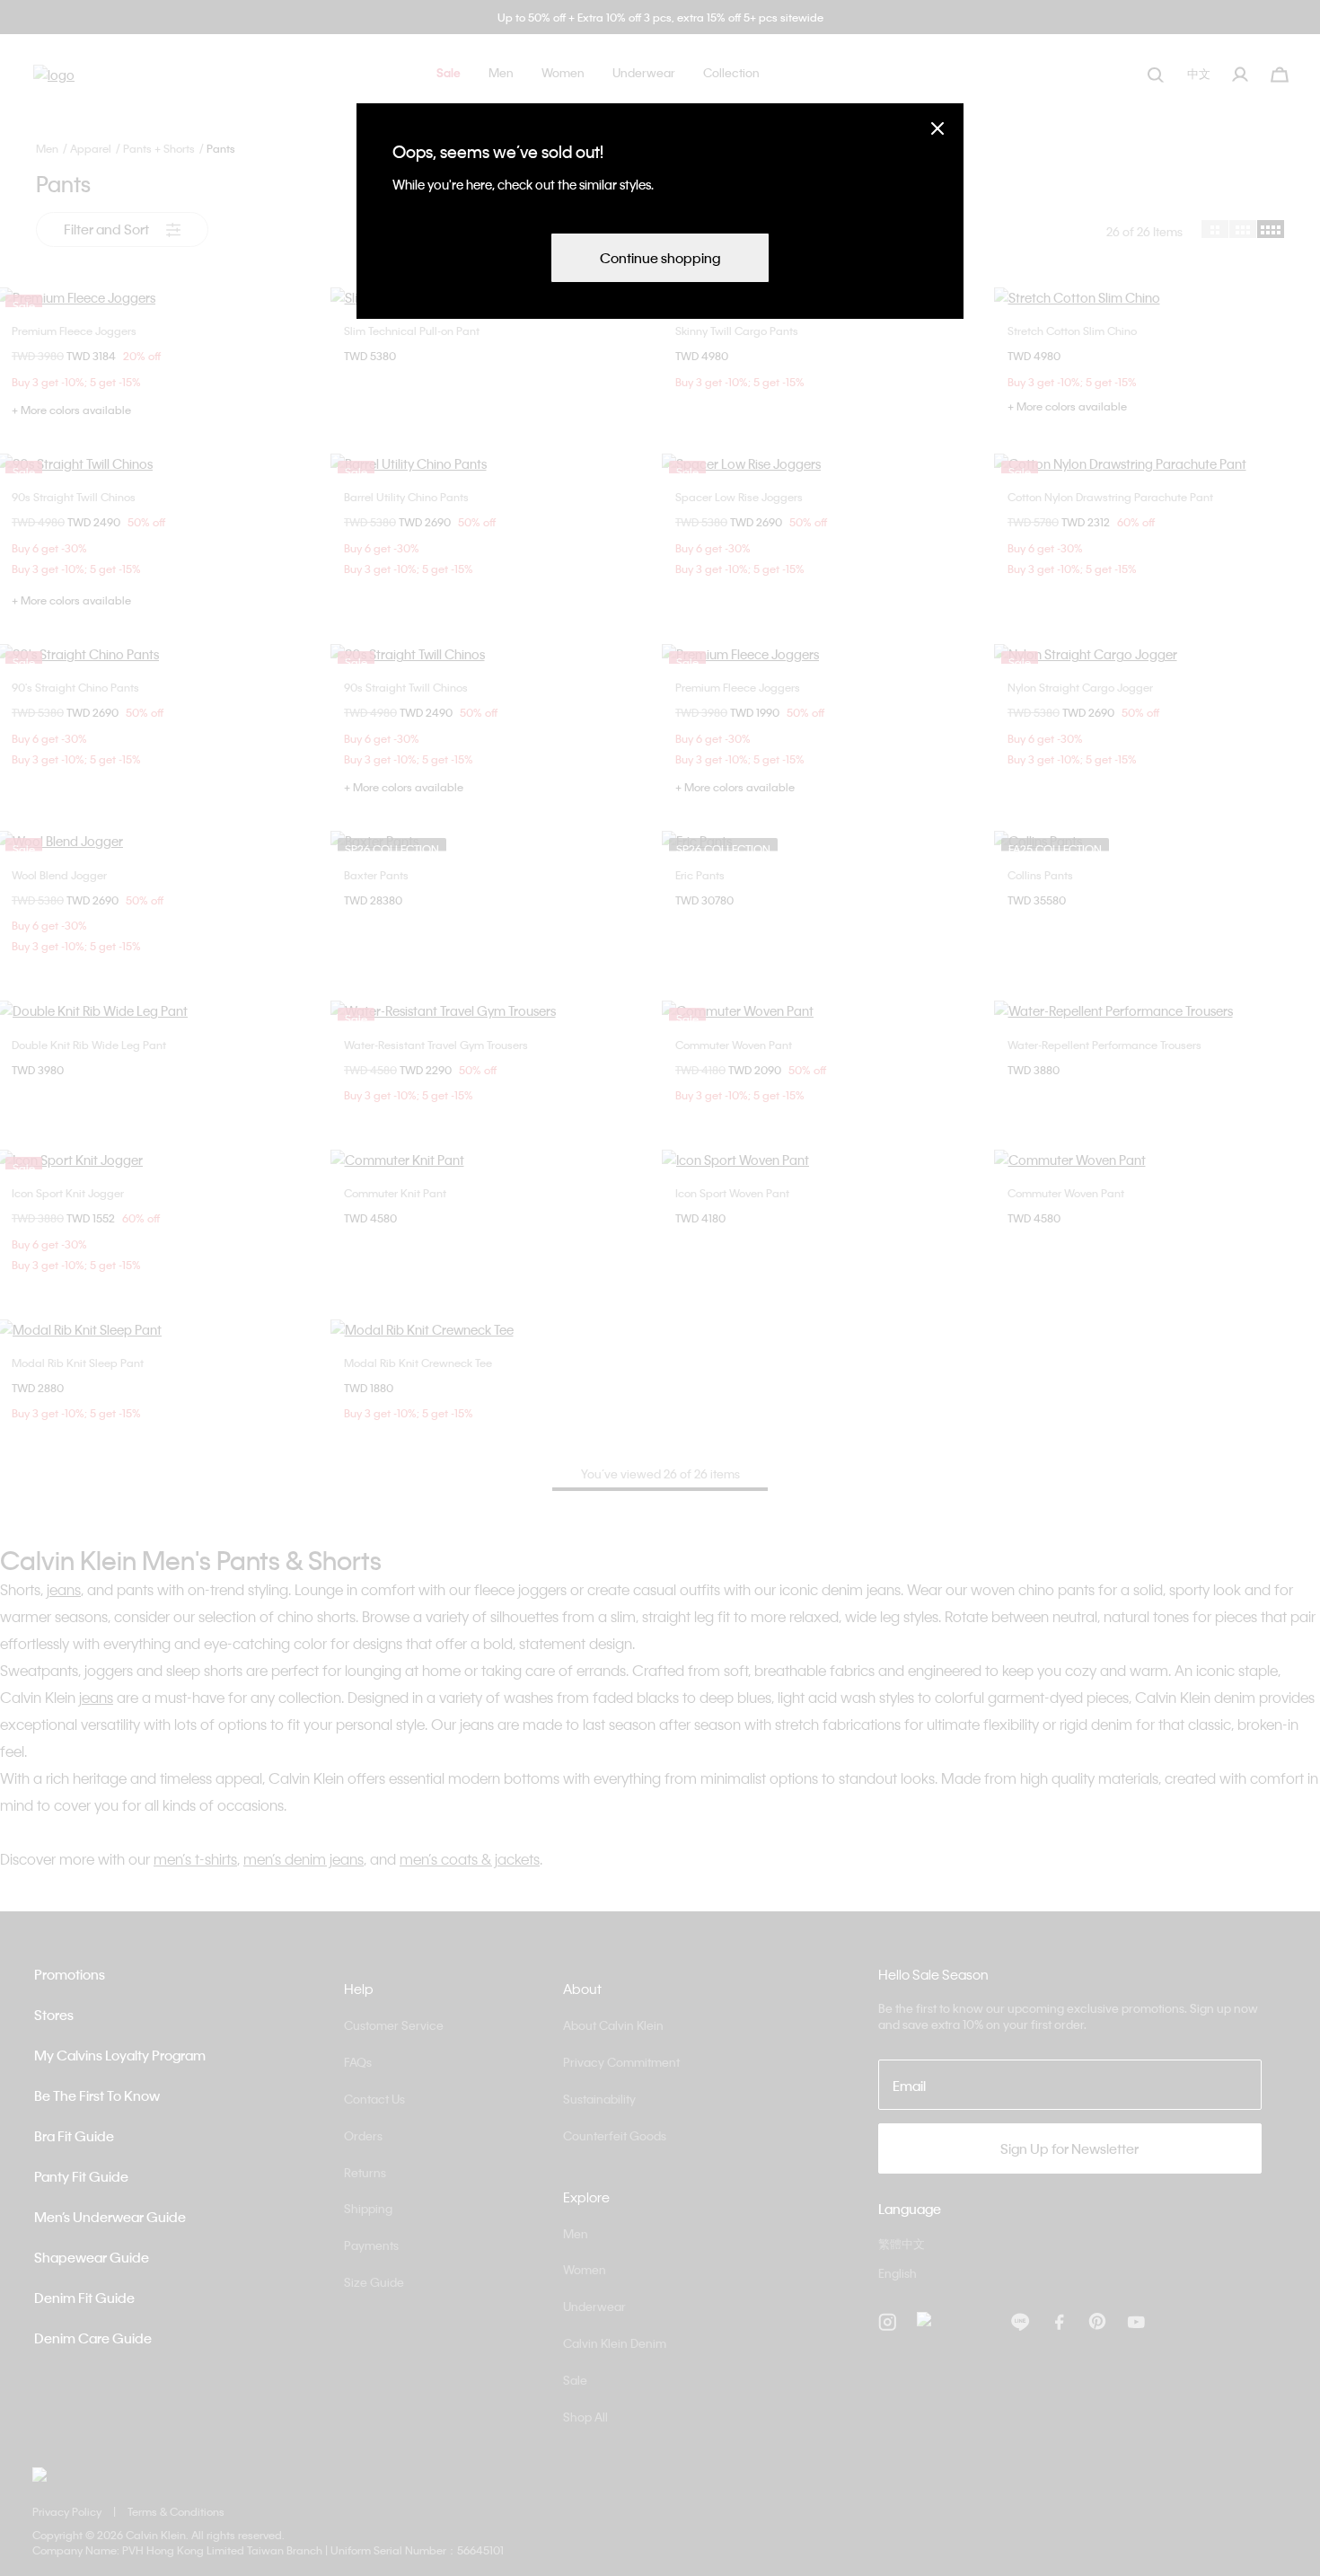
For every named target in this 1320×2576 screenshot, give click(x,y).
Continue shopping (660, 258)
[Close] (937, 128)
